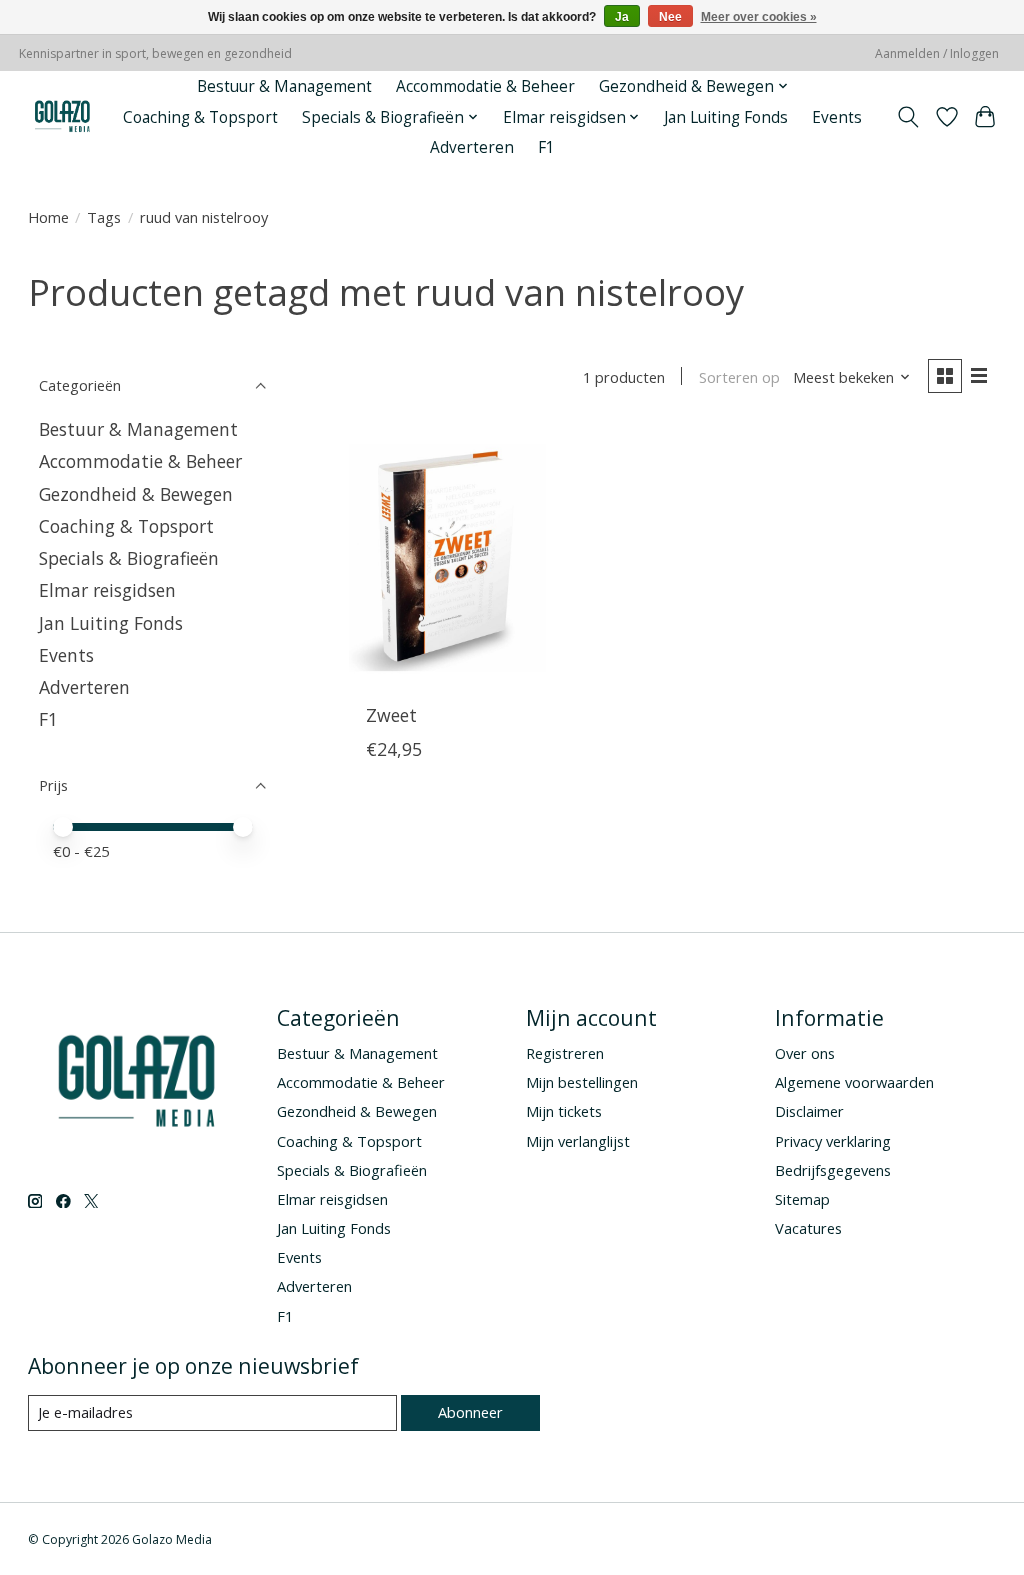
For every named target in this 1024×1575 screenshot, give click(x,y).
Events (837, 117)
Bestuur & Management (284, 86)
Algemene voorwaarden (854, 1082)
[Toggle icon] (907, 117)
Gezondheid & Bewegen (136, 494)
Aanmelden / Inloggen (937, 53)
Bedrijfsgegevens (833, 1170)
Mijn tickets (564, 1111)
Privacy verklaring (833, 1141)
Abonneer (470, 1412)
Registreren (565, 1053)
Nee (670, 17)
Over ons (805, 1053)
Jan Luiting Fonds (726, 117)
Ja (622, 17)
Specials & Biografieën (129, 558)
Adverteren (472, 147)
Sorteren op (739, 377)
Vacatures (808, 1228)
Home (48, 217)
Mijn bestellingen (582, 1082)
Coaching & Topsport (200, 117)
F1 (546, 147)
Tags (104, 217)
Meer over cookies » (759, 17)
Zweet (391, 715)
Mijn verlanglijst (578, 1141)
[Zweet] (447, 557)
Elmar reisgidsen (107, 590)
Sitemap (802, 1199)
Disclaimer (809, 1111)
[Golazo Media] (63, 117)
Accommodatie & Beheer (485, 86)
